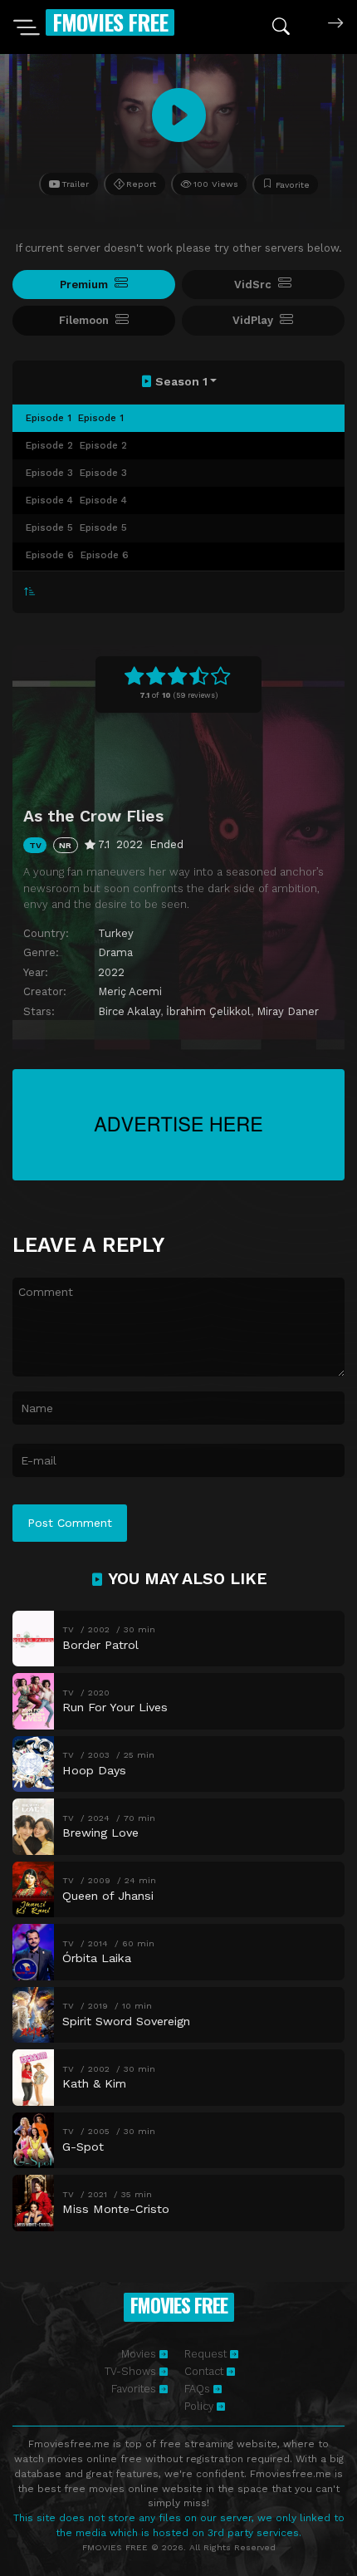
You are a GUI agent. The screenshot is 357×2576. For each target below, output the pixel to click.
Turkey (116, 933)
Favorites (135, 2389)
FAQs (199, 2389)
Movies (140, 2354)
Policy (201, 2406)
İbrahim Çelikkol (208, 1011)
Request (207, 2354)
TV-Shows (132, 2371)
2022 (111, 972)
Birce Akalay (129, 1011)
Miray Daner (288, 1011)
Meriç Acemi (130, 991)
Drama (115, 952)
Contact (205, 2371)
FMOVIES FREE (110, 22)
